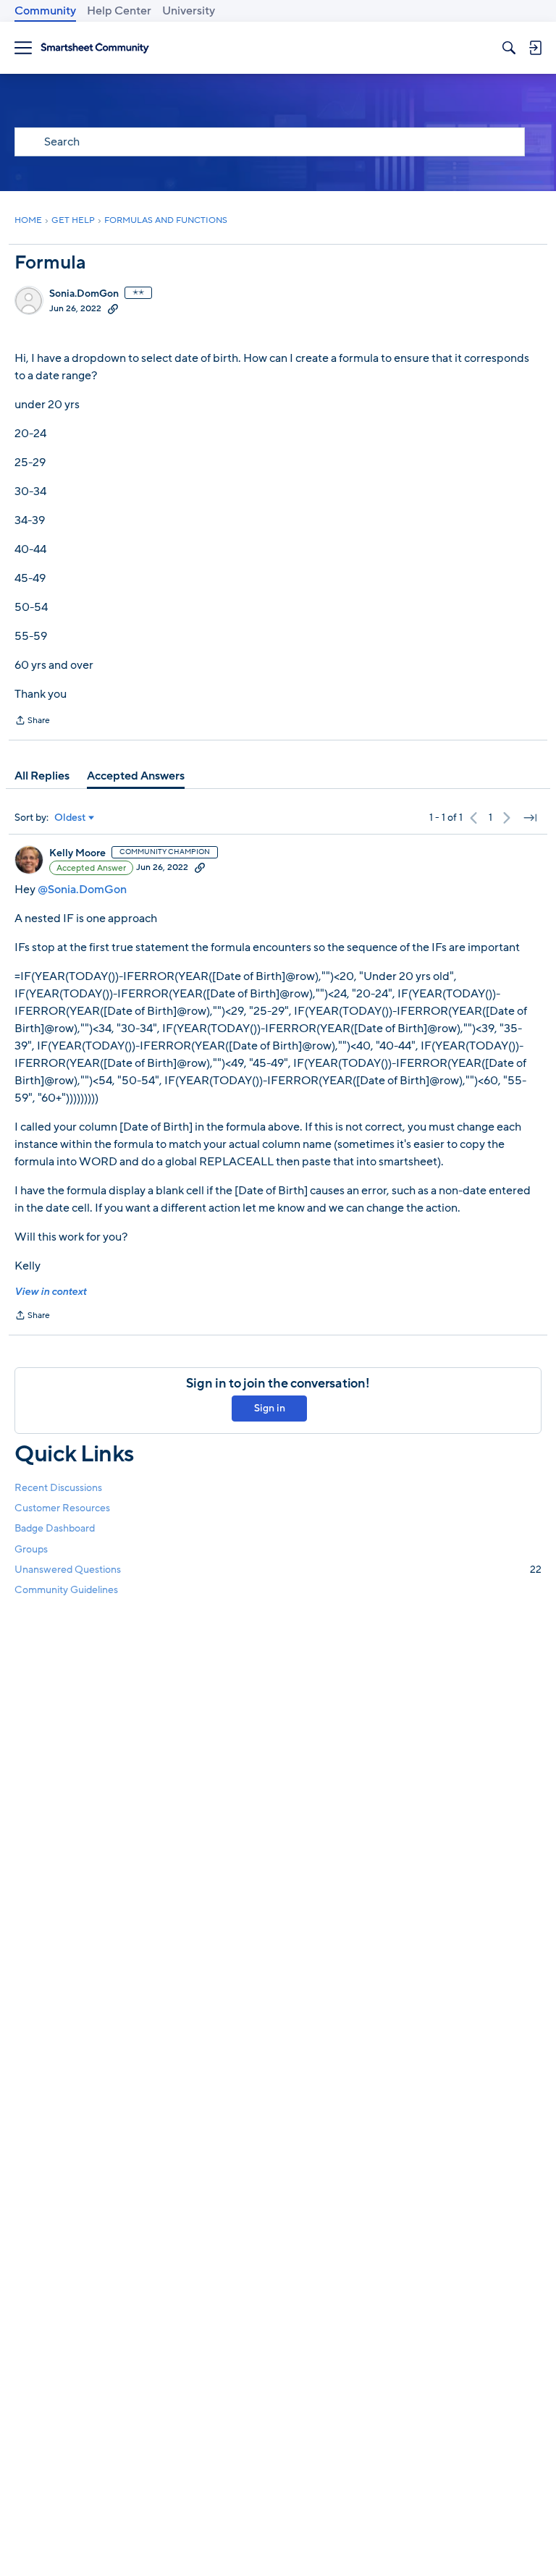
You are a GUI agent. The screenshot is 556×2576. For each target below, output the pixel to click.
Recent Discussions (58, 1488)
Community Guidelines (66, 1590)
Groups (31, 1549)
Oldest (70, 818)
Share (32, 722)
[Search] (509, 48)
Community (45, 11)
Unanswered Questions (278, 1570)
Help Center (119, 11)
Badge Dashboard (55, 1528)
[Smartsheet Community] (95, 48)
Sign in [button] (270, 1408)
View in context (50, 1292)
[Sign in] (535, 48)
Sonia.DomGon (84, 294)
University (189, 11)
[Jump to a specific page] (530, 818)
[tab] (42, 776)
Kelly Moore (77, 853)
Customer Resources (62, 1508)
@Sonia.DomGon (82, 890)
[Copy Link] (113, 308)
